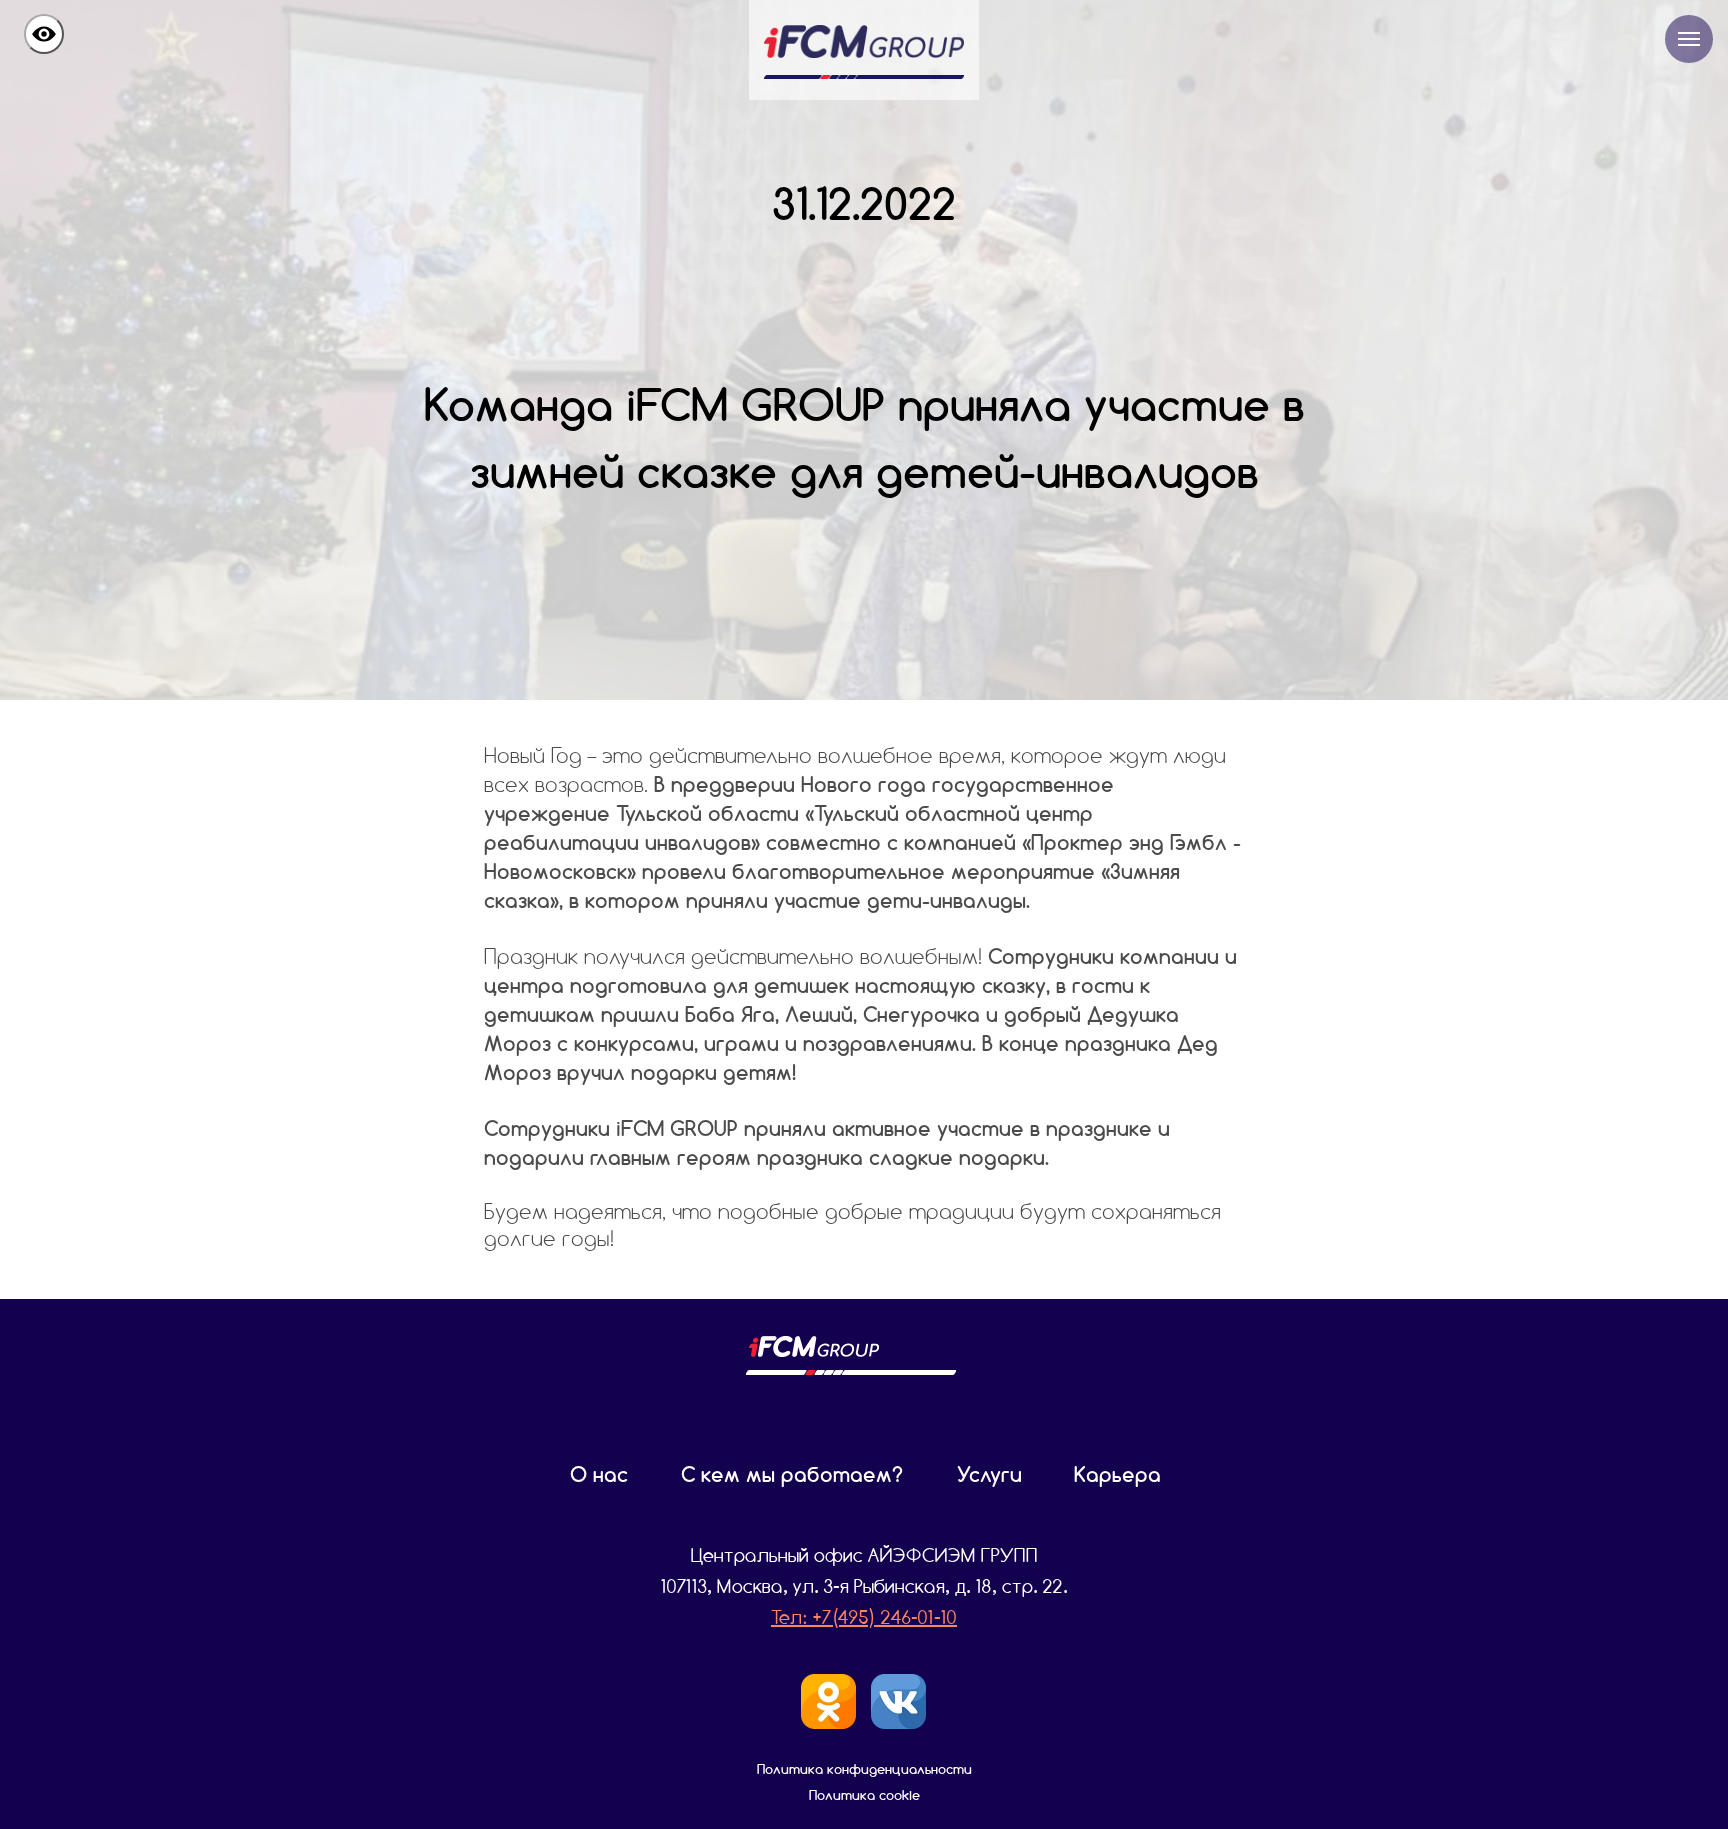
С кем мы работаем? (792, 1474)
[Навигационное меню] (1689, 39)
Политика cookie (864, 1795)
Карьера (1117, 1474)
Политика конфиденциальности (864, 1769)
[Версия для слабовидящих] (44, 34)
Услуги (989, 1474)
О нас (599, 1474)
